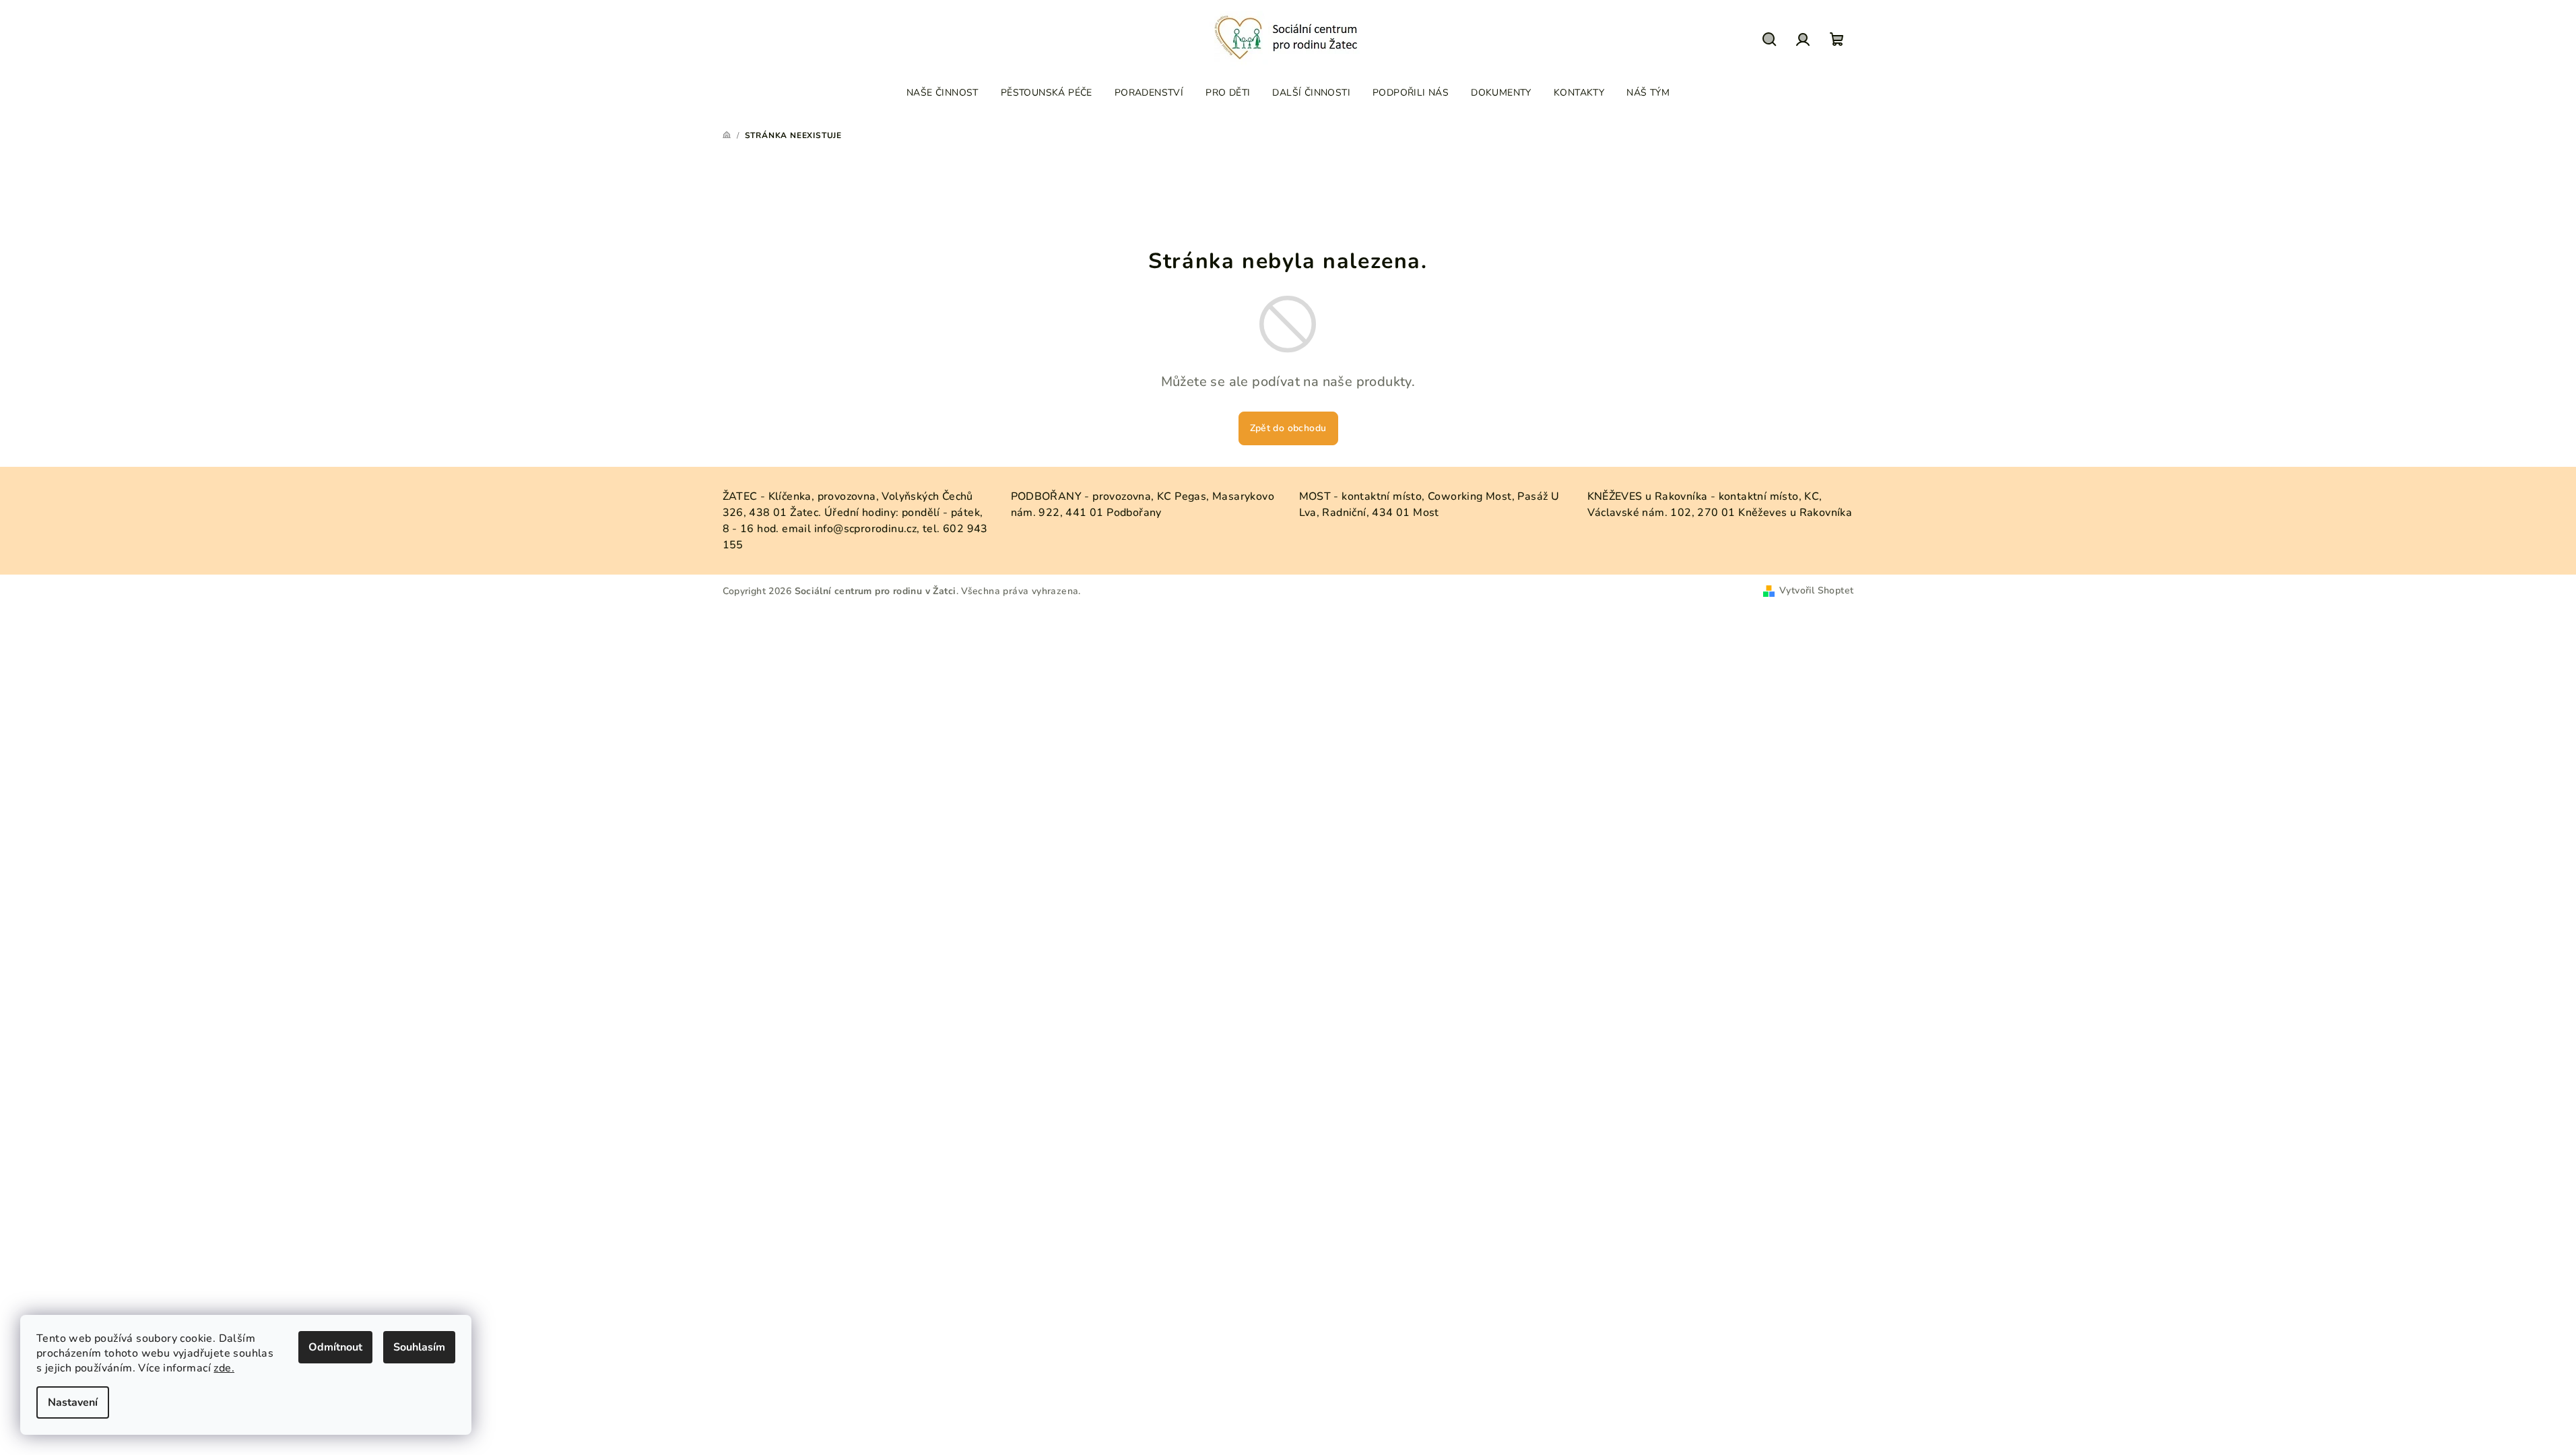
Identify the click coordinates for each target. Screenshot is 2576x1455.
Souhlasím (419, 1347)
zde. (224, 1368)
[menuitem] (943, 93)
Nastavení (73, 1402)
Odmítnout (335, 1347)
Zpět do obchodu (1288, 428)
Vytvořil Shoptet (1816, 590)
